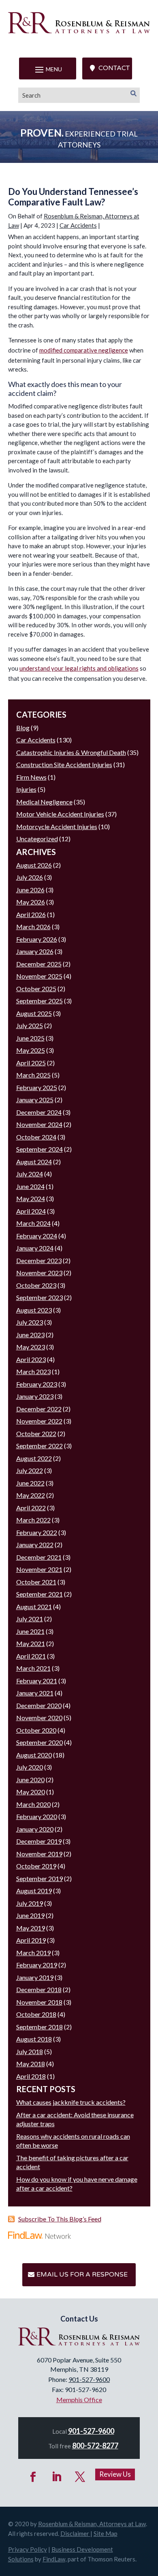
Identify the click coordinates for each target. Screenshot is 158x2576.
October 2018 (36, 2014)
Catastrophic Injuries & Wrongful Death (71, 752)
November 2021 (39, 1569)
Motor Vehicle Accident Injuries (60, 814)
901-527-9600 (89, 2379)
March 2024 (33, 1223)
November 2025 (39, 976)
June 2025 (30, 1038)
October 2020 (36, 1730)
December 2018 (39, 1989)
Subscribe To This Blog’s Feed (60, 2219)
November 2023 (39, 1273)
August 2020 (34, 1755)
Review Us (115, 2474)
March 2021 (33, 1668)
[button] (48, 69)
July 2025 (30, 1025)
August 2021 (34, 1607)
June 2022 (30, 1483)
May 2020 (31, 1792)
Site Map (106, 2533)
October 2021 (36, 1582)
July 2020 (30, 1767)
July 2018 (30, 2051)
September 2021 (39, 1594)
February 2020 (37, 1816)
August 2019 (34, 1891)
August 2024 (34, 1162)
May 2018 (31, 2064)
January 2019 (35, 1977)
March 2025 (33, 1075)
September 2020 (39, 1742)
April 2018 (31, 2076)
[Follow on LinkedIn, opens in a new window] (57, 2477)
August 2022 (34, 1458)
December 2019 (39, 1841)
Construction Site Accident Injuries (64, 764)
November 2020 (39, 1718)
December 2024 (39, 1112)
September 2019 (39, 1878)
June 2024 (30, 1186)
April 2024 (31, 1211)
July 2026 (30, 877)
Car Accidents (78, 225)
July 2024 (30, 1174)
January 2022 (35, 1545)
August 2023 (34, 1310)
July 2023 (30, 1322)
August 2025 (34, 1013)
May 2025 (31, 1050)
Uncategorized (37, 839)
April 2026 (31, 914)
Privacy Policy (28, 2549)
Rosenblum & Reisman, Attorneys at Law (92, 2524)
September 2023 (39, 1297)
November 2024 (39, 1124)
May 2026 (31, 902)
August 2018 (34, 2039)
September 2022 (39, 1446)
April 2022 (31, 1508)
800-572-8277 (95, 2446)
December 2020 (39, 1705)
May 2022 (31, 1495)
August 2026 (34, 865)
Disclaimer (75, 2533)
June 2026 (30, 890)
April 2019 (31, 1940)
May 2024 (31, 1198)
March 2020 (33, 1804)
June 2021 (30, 1631)
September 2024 (39, 1149)
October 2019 (36, 1866)
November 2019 (39, 1854)
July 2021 (30, 1619)
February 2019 (37, 1965)
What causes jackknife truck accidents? (71, 2102)
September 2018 (39, 2027)
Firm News (31, 777)
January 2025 (35, 1100)
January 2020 (35, 1829)
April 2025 (31, 1063)
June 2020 (30, 1780)
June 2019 (30, 1915)
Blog (23, 728)
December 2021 (39, 1557)
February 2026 (37, 939)
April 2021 (31, 1656)
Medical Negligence (44, 802)
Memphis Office (79, 2400)
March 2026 (33, 927)
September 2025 (39, 1001)
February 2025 (37, 1087)
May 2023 (31, 1347)
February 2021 (37, 1681)
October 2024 (36, 1137)
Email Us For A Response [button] (82, 2275)
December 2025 (39, 964)
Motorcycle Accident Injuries (57, 826)
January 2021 (35, 1693)
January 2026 (35, 951)
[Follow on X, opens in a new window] (80, 2477)
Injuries (26, 789)
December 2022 (39, 1409)
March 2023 (33, 1371)
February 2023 (37, 1384)
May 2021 (31, 1643)
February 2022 (37, 1532)
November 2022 (39, 1421)
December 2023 (39, 1260)
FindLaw (54, 2559)
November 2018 (39, 2002)
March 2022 (33, 1520)
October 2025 (36, 989)
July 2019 (30, 1903)
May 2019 (31, 1928)
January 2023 (35, 1396)
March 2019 (33, 1953)
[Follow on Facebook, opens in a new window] (33, 2477)
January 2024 (35, 1248)
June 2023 (30, 1335)
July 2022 (30, 1470)
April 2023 (31, 1359)
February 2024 (37, 1236)
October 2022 (36, 1433)
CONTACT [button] (114, 68)
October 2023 (36, 1285)
